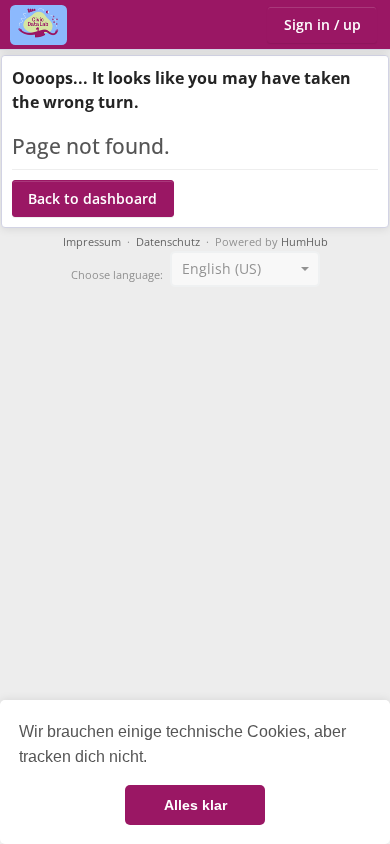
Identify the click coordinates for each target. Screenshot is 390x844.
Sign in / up (322, 24)
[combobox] (245, 269)
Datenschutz (168, 242)
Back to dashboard (92, 198)
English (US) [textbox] (221, 268)
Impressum (92, 242)
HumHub (304, 242)
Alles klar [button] (195, 805)
